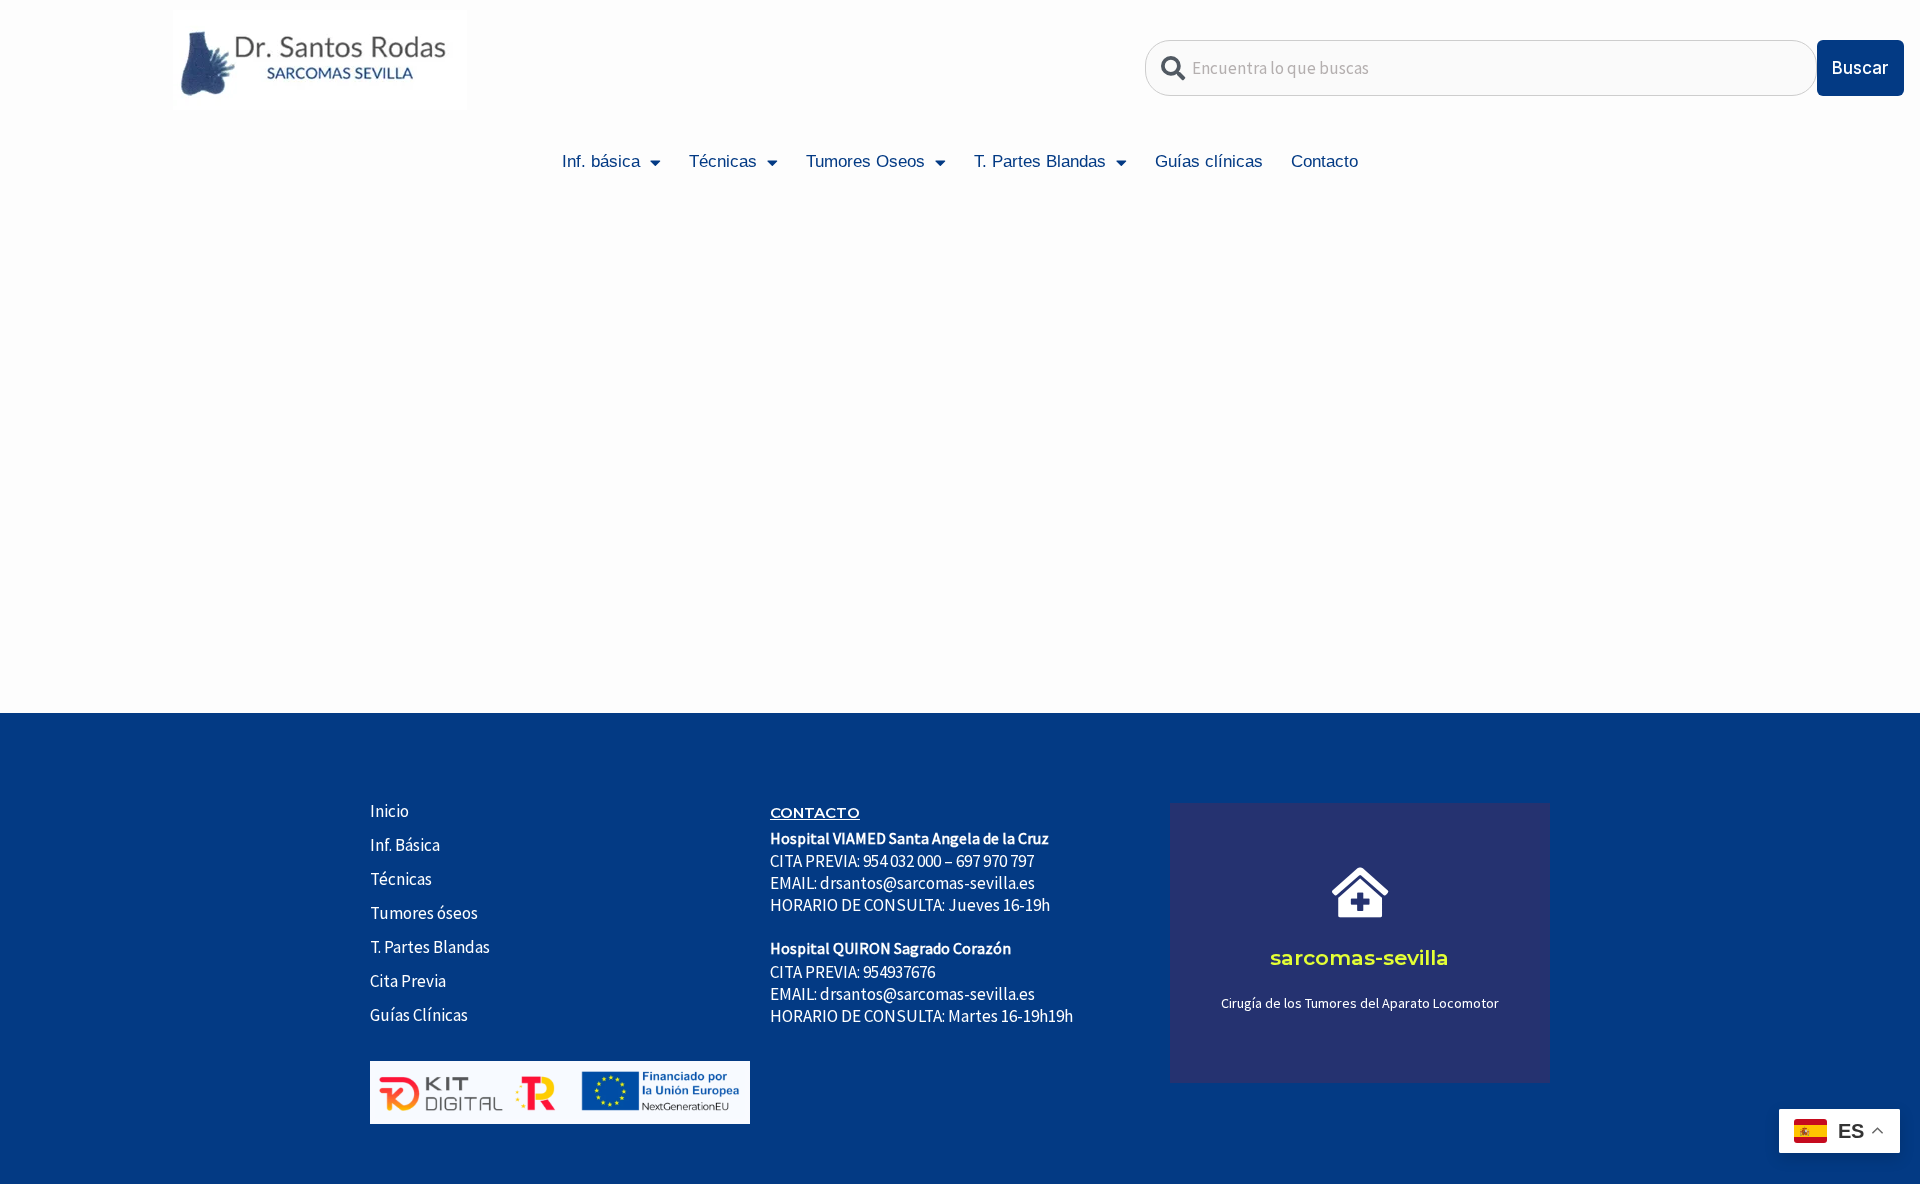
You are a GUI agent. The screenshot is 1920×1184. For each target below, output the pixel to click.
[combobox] (1481, 68)
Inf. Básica (405, 845)
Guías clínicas (1209, 161)
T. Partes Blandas (1040, 161)
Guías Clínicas (419, 1015)
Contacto (1324, 161)
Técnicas (723, 161)
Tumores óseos (424, 913)
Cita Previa (408, 981)
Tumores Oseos (865, 161)
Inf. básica (601, 161)
